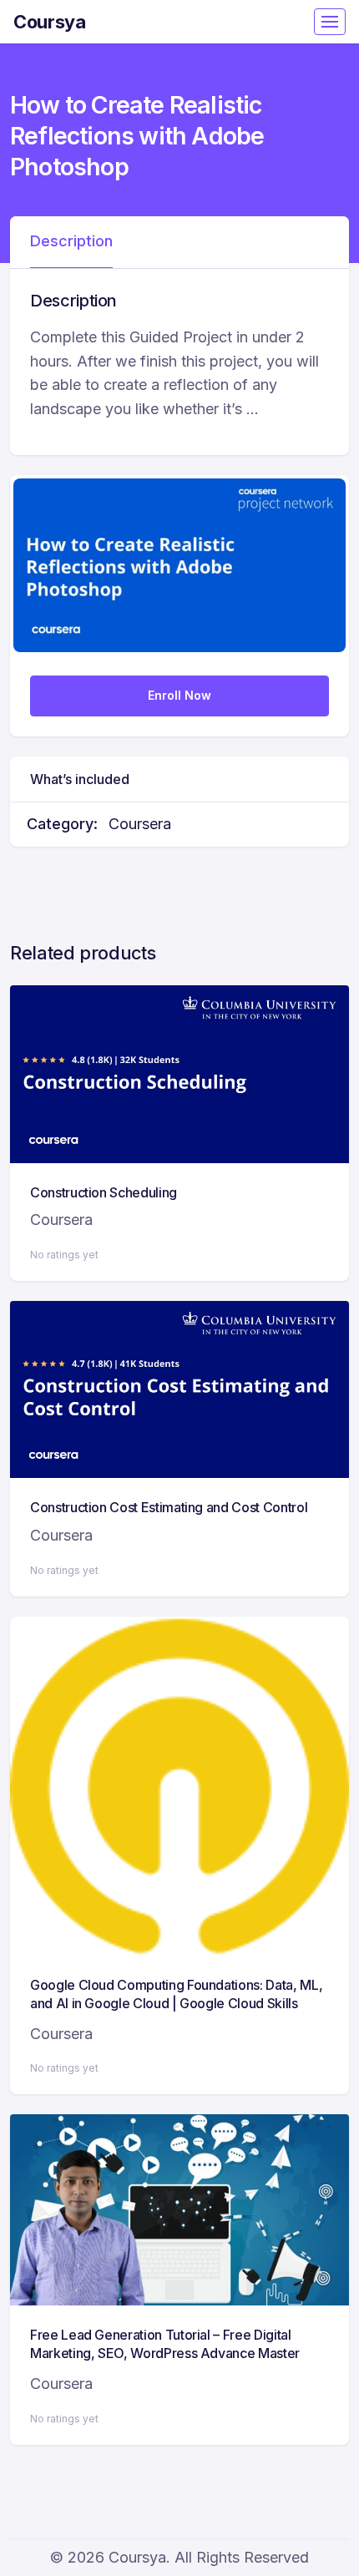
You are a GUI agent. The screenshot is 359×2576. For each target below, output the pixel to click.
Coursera (140, 824)
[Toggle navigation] (330, 22)
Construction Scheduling (104, 1192)
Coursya (50, 22)
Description (71, 241)
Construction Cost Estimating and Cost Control (169, 1507)
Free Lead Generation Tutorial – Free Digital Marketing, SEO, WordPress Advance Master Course (165, 2353)
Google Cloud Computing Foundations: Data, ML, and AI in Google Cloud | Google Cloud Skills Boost (176, 2004)
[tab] (71, 242)
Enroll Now (179, 695)
